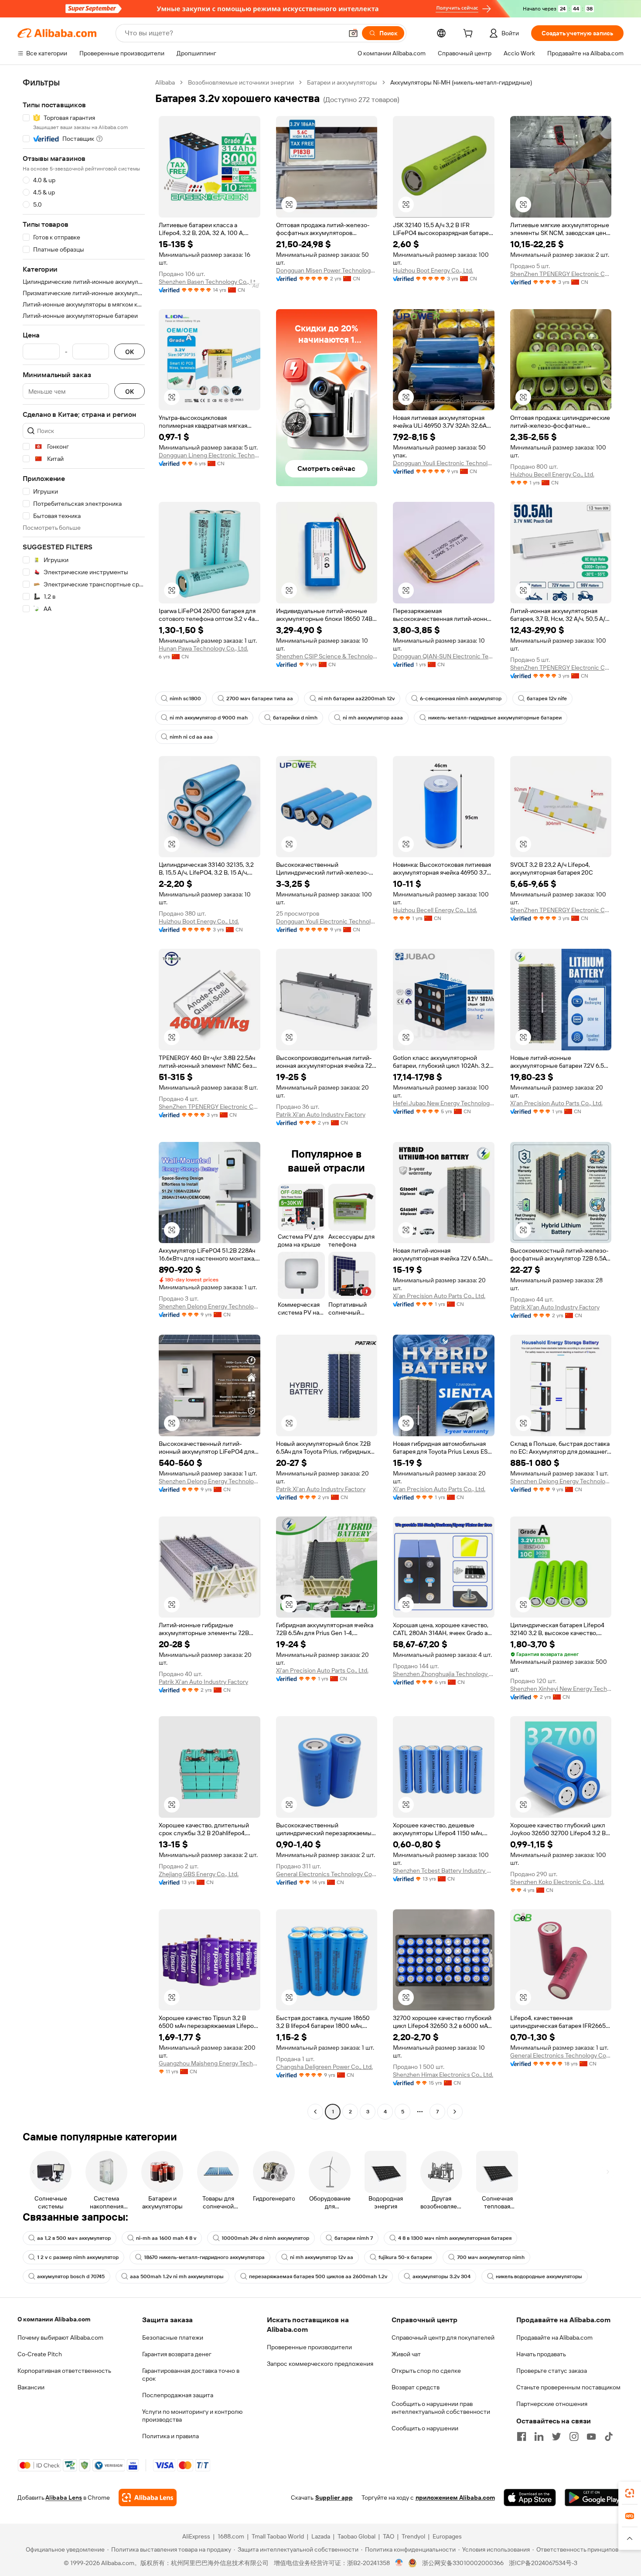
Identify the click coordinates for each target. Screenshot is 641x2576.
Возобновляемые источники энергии (241, 82)
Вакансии (31, 2387)
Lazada (321, 2536)
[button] (353, 33)
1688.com (231, 2536)
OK (130, 352)
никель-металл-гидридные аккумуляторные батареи (495, 718)
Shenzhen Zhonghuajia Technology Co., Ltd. (444, 1674)
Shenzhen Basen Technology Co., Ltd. (210, 282)
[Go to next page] (455, 2112)
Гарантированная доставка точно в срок (191, 2375)
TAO (389, 2536)
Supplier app (334, 2498)
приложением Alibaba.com (455, 2498)
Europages (447, 2536)
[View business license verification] (399, 2563)
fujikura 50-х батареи (405, 2257)
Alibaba (165, 82)
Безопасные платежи (173, 2337)
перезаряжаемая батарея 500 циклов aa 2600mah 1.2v (318, 2276)
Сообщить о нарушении (425, 2428)
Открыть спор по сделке (426, 2371)
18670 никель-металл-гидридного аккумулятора (204, 2257)
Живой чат (406, 2354)
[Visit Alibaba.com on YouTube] (591, 2436)
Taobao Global (356, 2536)
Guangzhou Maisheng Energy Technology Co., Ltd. (210, 2063)
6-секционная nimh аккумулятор (461, 699)
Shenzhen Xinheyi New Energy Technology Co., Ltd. (561, 1689)
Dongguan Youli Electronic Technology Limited (444, 463)
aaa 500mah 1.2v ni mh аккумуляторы (177, 2276)
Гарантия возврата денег (177, 2354)
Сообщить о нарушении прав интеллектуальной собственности (441, 2408)
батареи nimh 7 (354, 2238)
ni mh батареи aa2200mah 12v (356, 699)
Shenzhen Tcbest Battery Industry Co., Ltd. (444, 1871)
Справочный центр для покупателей (443, 2337)
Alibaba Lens (64, 2498)
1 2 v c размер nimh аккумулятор (78, 2257)
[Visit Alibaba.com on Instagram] (574, 2436)
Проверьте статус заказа (552, 2371)
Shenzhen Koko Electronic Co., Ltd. (557, 1882)
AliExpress (196, 2536)
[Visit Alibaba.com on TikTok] (609, 2436)
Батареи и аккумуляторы (342, 82)
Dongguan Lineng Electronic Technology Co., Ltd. (210, 455)
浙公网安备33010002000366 (463, 2563)
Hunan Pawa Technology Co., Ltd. (203, 648)
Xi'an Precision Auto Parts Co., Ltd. (556, 1103)
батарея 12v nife (547, 699)
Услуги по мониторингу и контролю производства (192, 2416)
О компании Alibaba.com (54, 2319)
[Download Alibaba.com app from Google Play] (594, 2498)
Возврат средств (416, 2387)
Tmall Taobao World (278, 2536)
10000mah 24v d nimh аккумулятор (265, 2238)
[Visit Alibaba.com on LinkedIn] (539, 2436)
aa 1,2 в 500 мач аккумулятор (74, 2238)
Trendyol (413, 2536)
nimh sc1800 (185, 699)
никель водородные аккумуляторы (539, 2276)
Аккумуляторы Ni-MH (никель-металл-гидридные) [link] (461, 82)
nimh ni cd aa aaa (191, 737)
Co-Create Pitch (40, 2354)
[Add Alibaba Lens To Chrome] (148, 2498)
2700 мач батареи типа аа (260, 699)
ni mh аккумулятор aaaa (373, 718)
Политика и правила (170, 2436)
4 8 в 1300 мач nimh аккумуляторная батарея (455, 2238)
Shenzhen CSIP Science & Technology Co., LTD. (327, 656)
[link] (630, 2493)
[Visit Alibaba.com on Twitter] (556, 2436)
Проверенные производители (309, 2347)
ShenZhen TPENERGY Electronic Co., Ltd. (561, 274)
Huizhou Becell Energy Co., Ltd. (552, 474)
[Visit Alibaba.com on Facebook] (522, 2436)
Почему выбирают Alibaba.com (60, 2337)
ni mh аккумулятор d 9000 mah (209, 718)
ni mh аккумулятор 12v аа (322, 2257)
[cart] (470, 34)
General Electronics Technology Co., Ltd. (327, 1874)
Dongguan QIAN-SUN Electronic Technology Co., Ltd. (444, 656)
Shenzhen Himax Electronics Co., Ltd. (443, 2075)
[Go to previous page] (315, 2112)
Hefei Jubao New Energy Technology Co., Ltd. (444, 1103)
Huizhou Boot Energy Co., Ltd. (433, 270)
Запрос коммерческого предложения (320, 2364)
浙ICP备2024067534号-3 (543, 2563)
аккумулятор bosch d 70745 (71, 2276)
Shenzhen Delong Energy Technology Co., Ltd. (210, 1306)
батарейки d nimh (295, 718)
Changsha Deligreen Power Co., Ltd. (324, 2067)
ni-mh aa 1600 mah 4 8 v (166, 2238)
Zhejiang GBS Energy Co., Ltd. (199, 1874)
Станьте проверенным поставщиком (568, 2387)
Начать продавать (541, 2354)
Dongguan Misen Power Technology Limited (327, 270)
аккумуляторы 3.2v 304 (442, 2276)
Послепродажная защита (178, 2395)
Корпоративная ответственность (64, 2371)
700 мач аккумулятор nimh (491, 2257)
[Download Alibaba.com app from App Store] (530, 2498)
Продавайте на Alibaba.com (554, 2337)
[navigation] (84, 1098)
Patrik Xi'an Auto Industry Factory (321, 1114)
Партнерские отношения (552, 2404)
